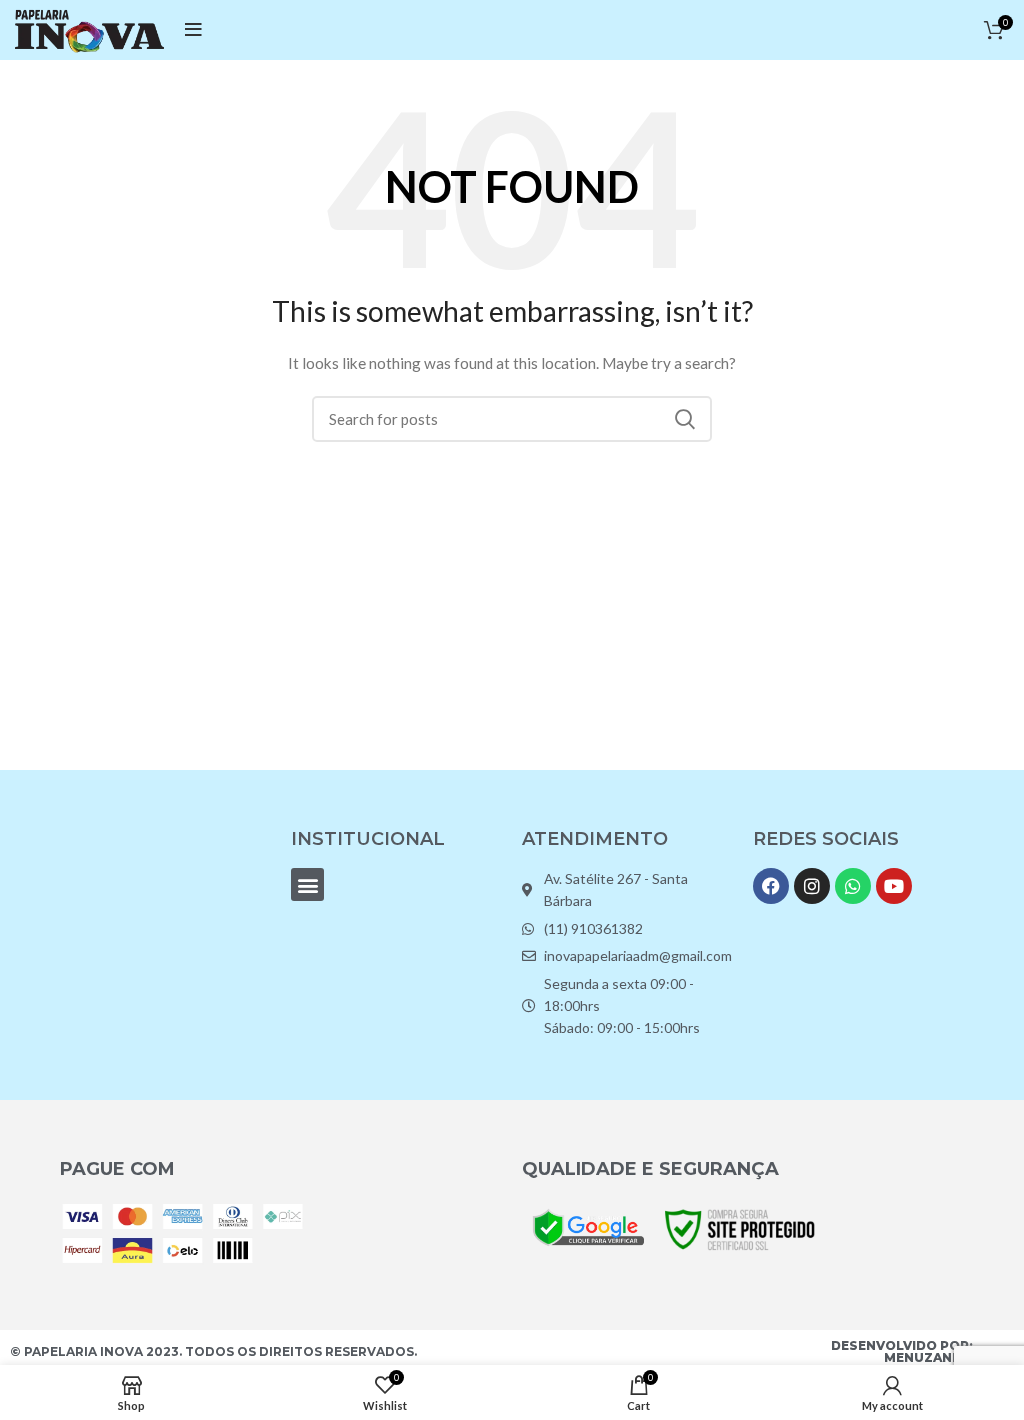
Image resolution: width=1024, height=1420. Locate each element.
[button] (307, 884)
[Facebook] (771, 886)
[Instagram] (812, 886)
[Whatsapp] (853, 886)
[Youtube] (894, 886)
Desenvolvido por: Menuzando (902, 1351)
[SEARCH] (685, 419)
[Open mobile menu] (193, 30)
